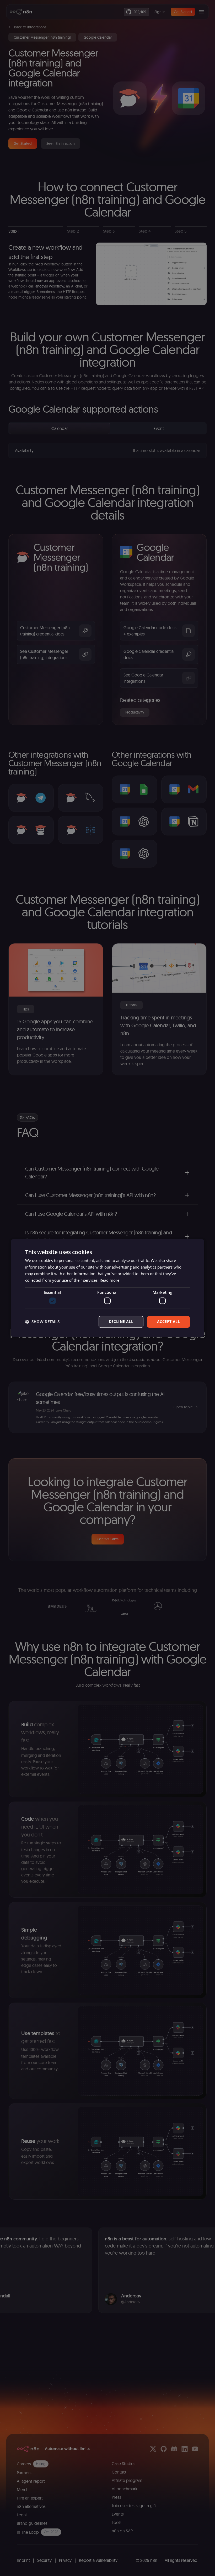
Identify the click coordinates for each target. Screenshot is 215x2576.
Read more (109, 1280)
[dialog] (107, 1288)
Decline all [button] (121, 1322)
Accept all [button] (168, 1322)
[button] (42, 1322)
